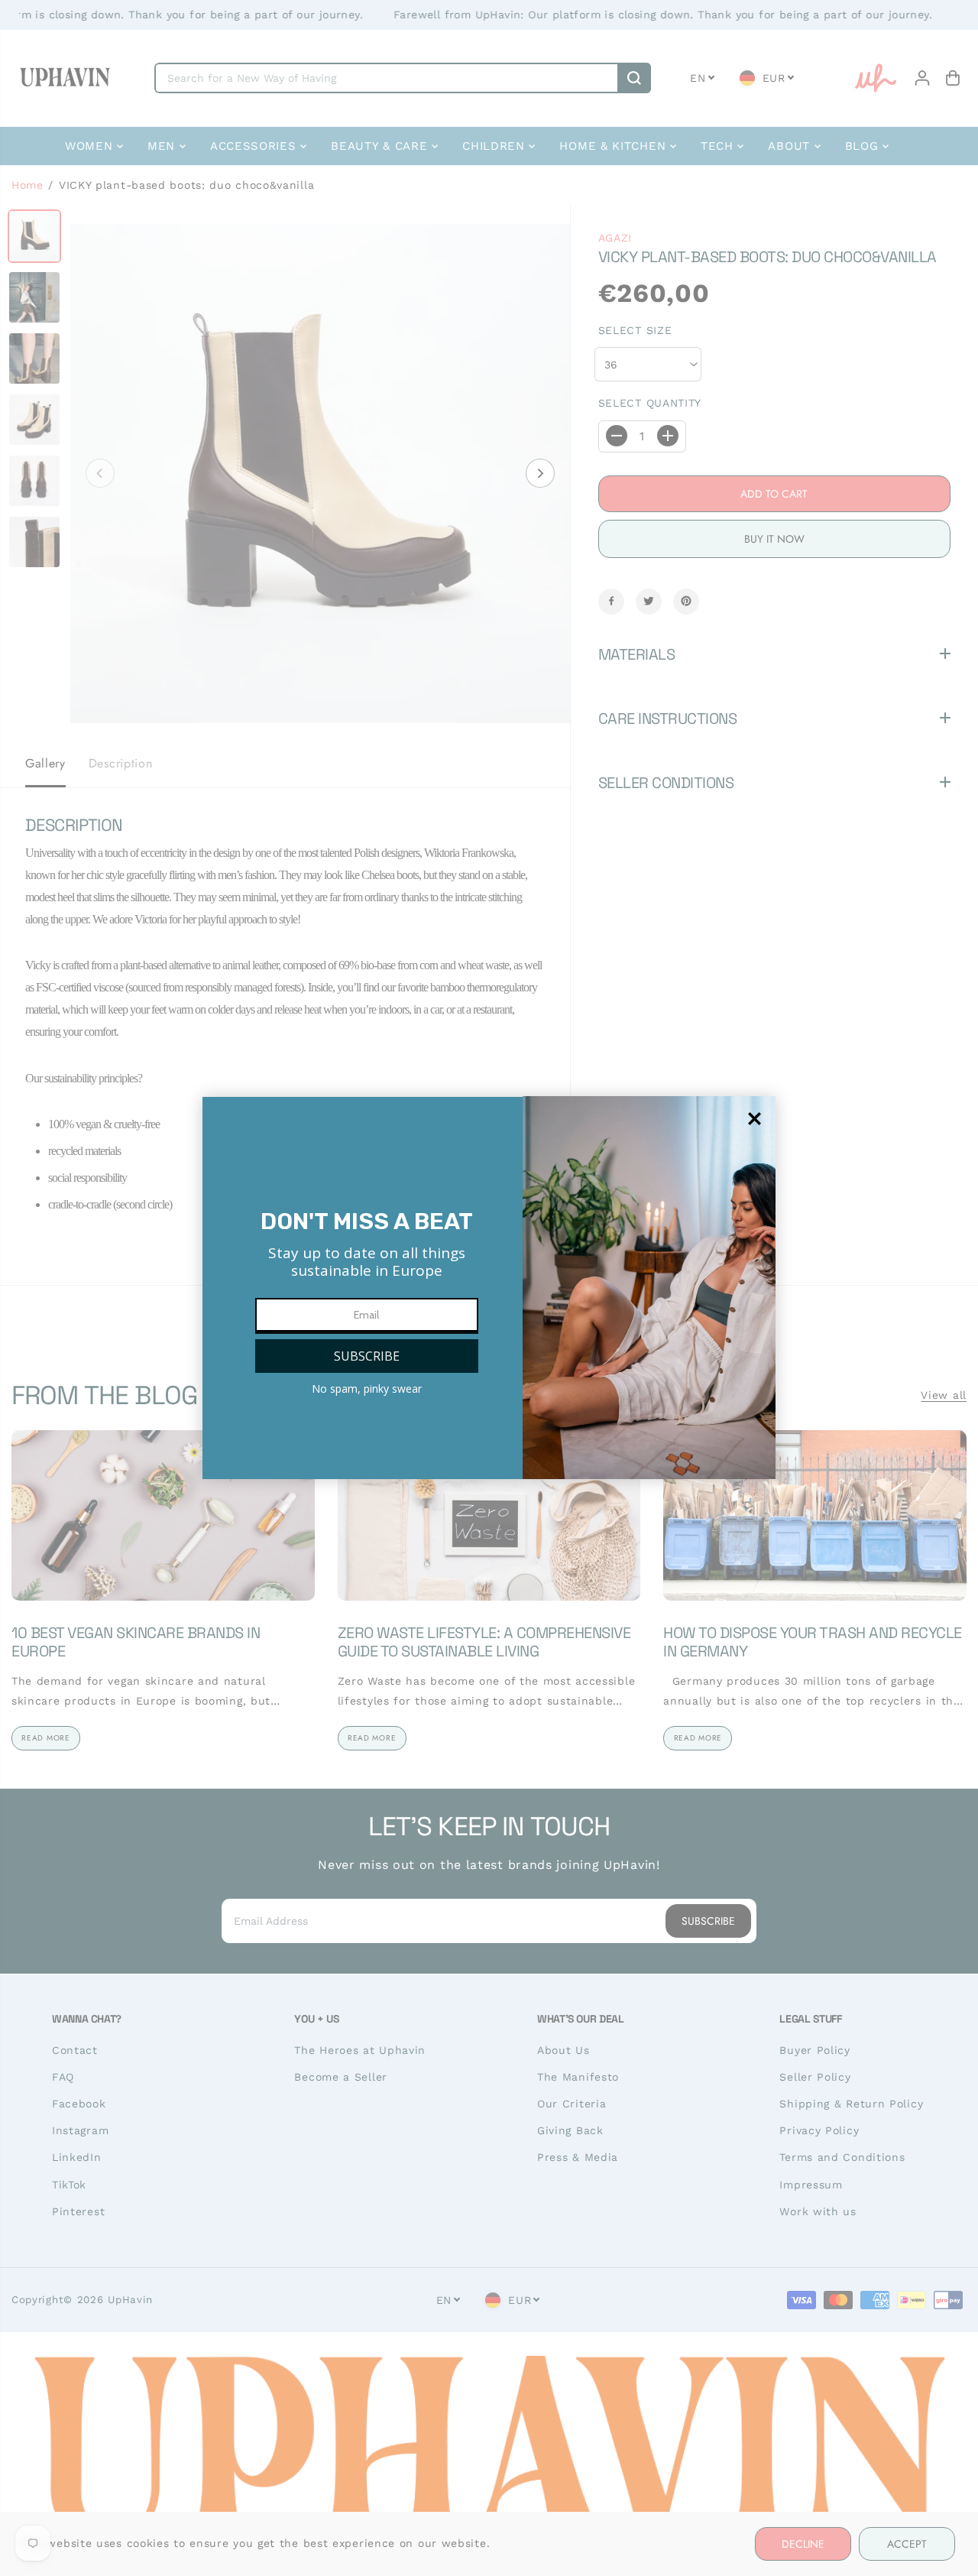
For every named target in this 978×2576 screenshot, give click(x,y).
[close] (755, 1119)
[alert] (489, 1288)
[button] (367, 1356)
